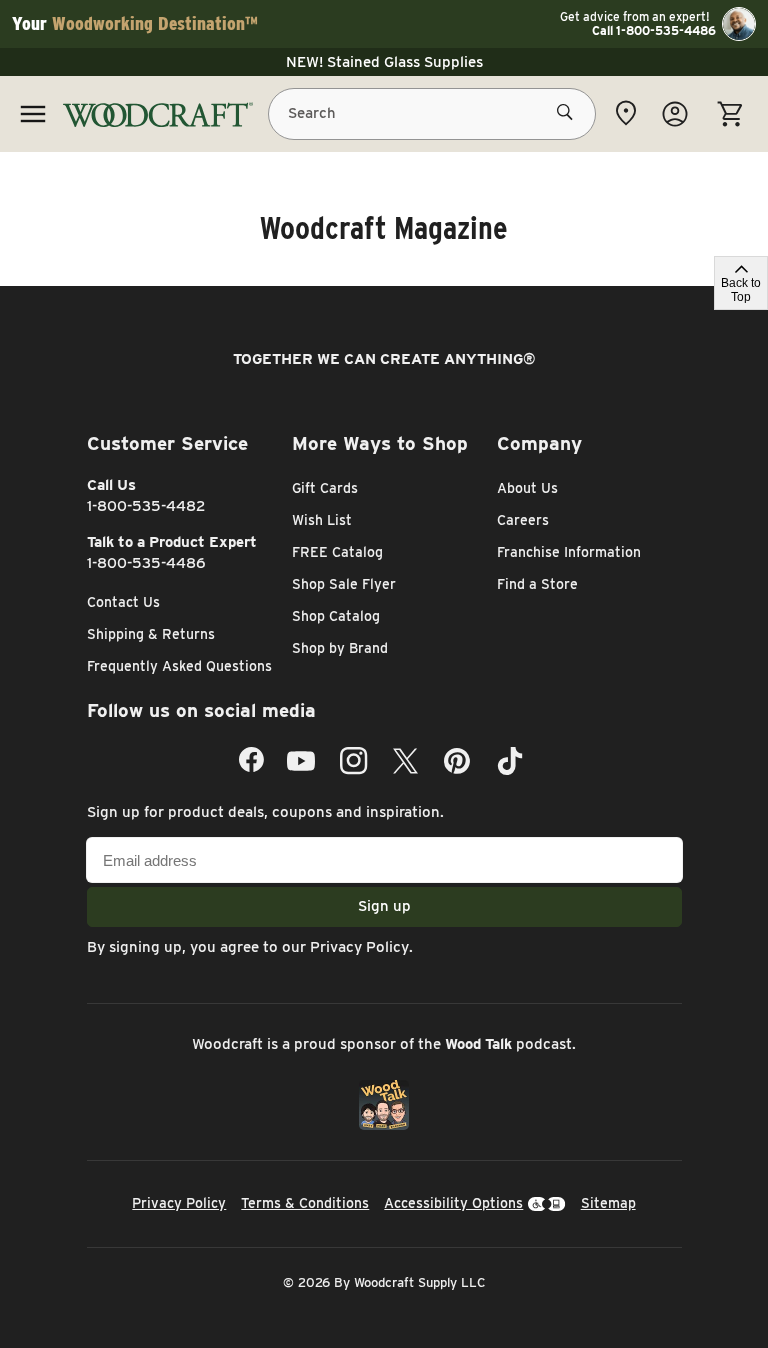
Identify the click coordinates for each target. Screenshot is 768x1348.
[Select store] (626, 113)
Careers (523, 520)
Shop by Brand (340, 648)
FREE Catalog (337, 552)
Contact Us (123, 602)
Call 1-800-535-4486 (654, 31)
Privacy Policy (359, 947)
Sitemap (608, 1203)
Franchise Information (569, 552)
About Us (527, 488)
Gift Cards (325, 488)
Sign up (384, 906)
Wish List (322, 520)
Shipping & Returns (151, 634)
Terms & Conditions (305, 1203)
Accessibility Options (453, 1203)
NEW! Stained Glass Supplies (384, 62)
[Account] (675, 114)
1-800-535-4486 (146, 563)
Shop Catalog (336, 616)
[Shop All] (33, 114)
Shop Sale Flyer (344, 584)
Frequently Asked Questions (179, 666)
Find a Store (537, 584)
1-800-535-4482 (146, 506)
